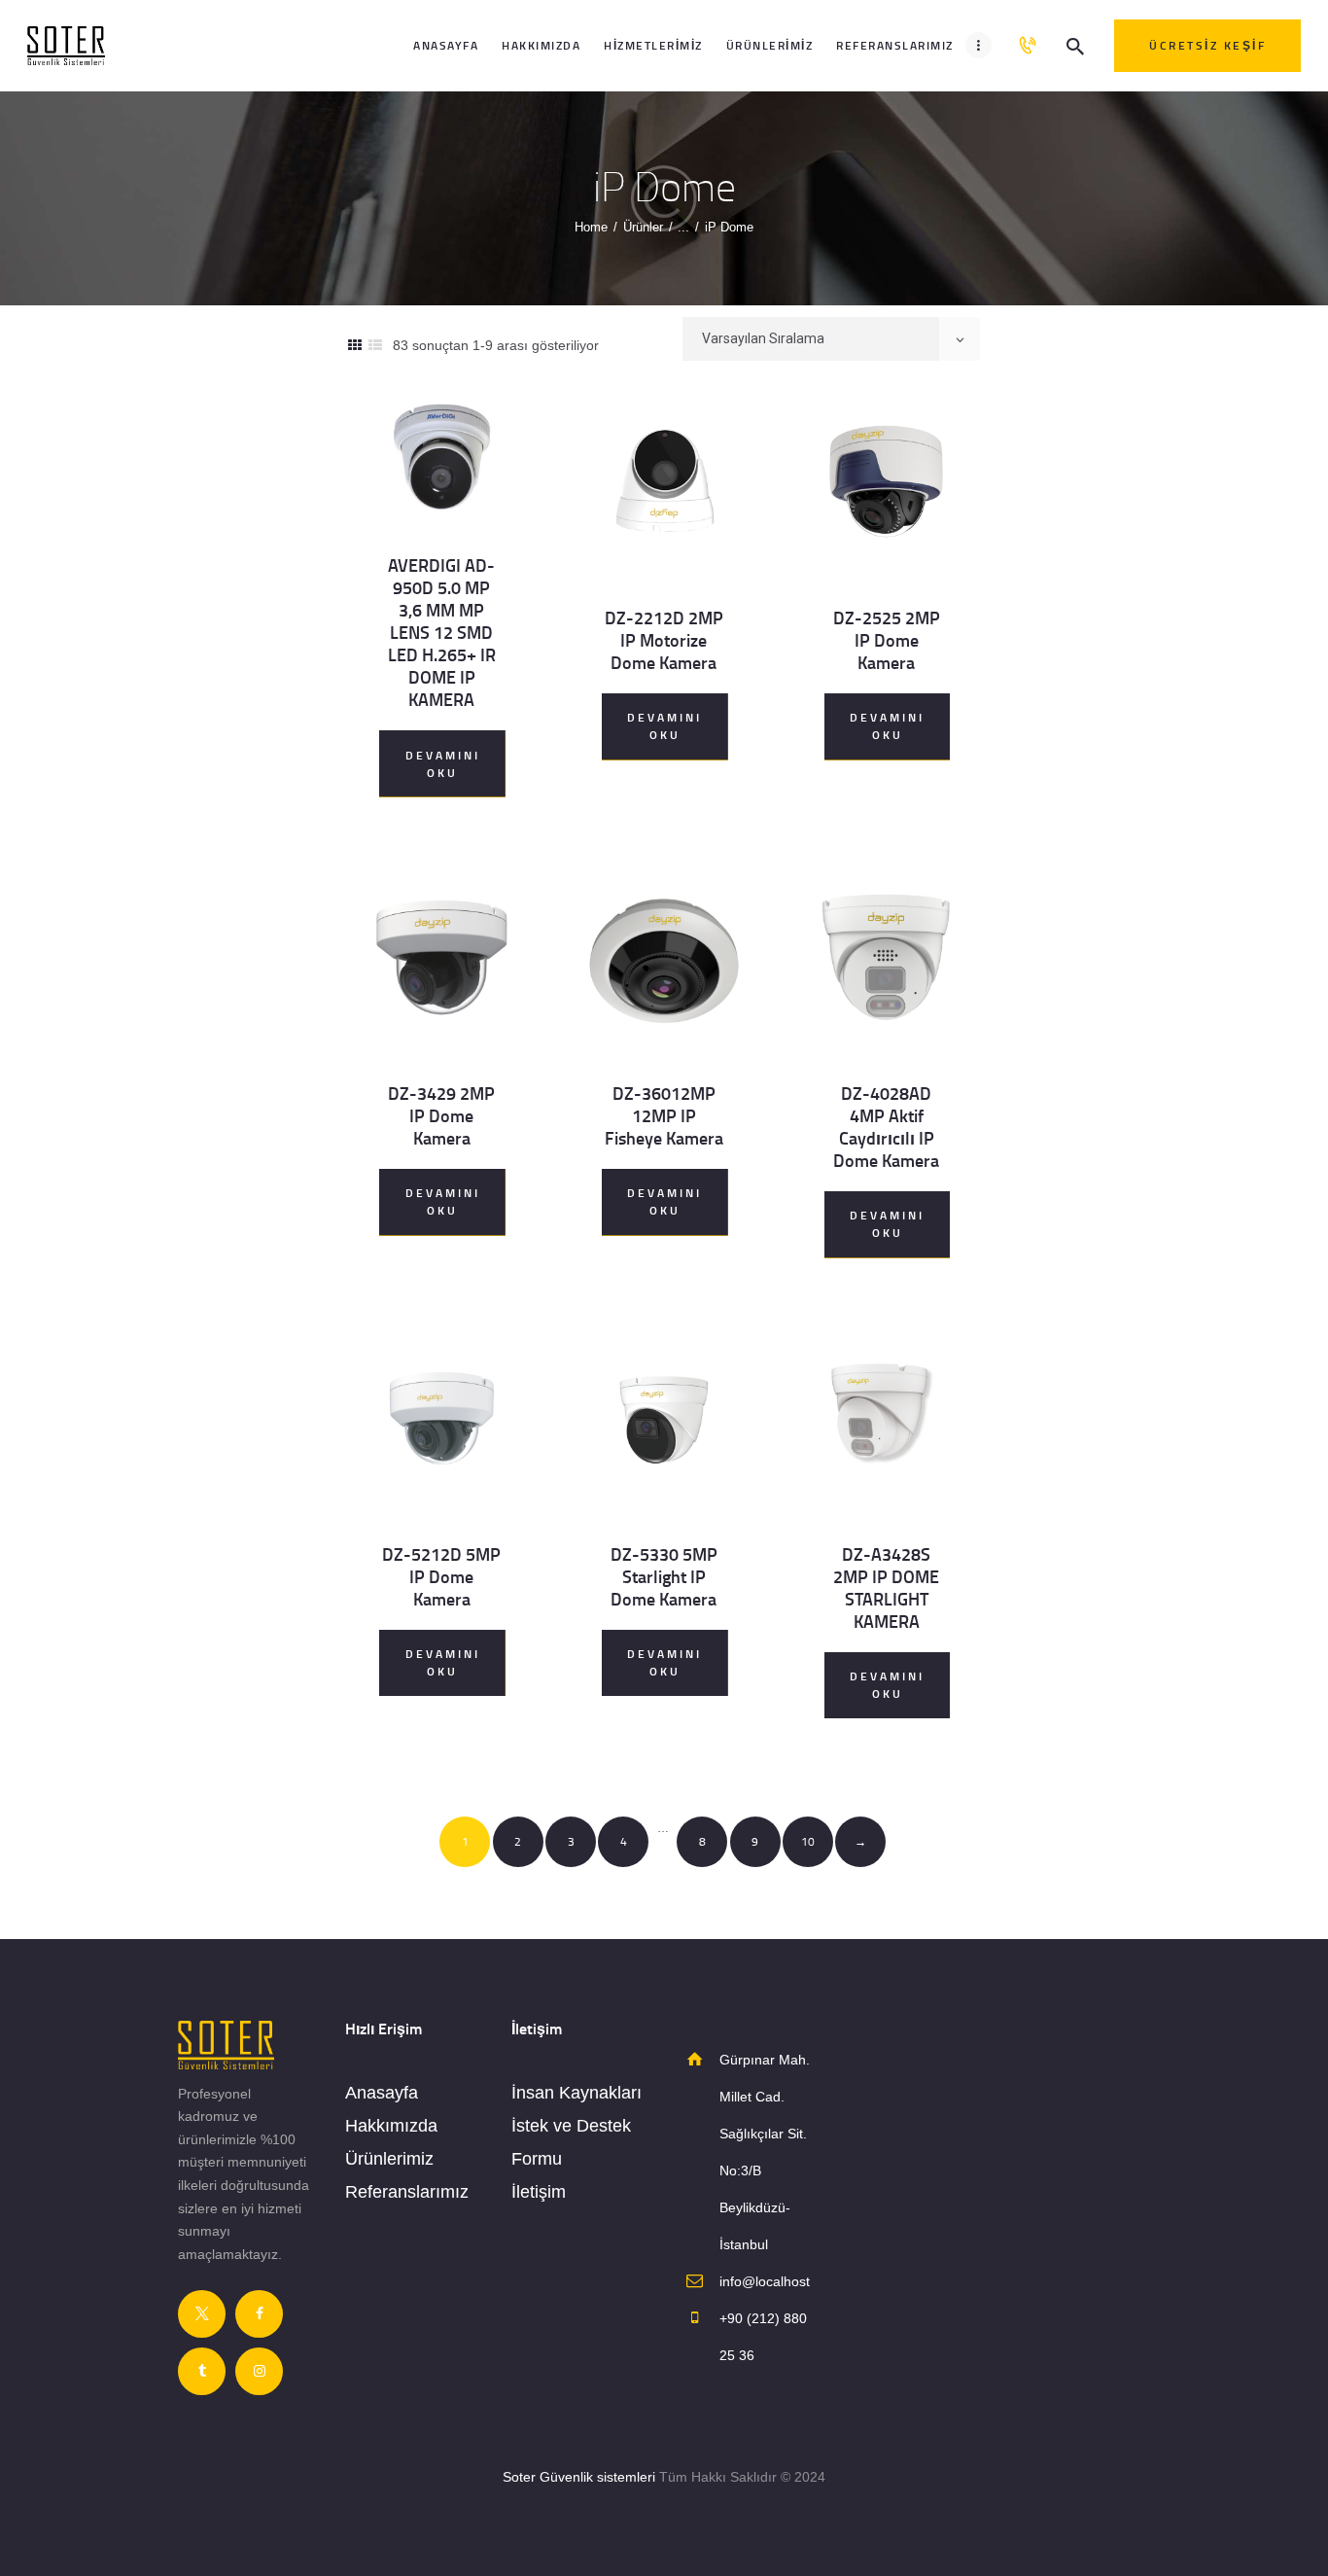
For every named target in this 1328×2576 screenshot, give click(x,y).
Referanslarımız (407, 2192)
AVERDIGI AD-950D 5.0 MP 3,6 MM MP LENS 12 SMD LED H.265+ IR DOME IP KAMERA (442, 633)
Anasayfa (382, 2093)
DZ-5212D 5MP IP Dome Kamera (441, 1577)
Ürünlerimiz (389, 2159)
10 (808, 1841)
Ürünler (643, 227)
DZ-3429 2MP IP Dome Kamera (441, 1116)
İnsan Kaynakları (577, 2093)
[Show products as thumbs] (355, 345)
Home (591, 227)
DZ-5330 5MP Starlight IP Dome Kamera (664, 1577)
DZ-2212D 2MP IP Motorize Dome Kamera (664, 640)
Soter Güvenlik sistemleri (579, 2477)
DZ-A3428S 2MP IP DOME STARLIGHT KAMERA (886, 1588)
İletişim (539, 2192)
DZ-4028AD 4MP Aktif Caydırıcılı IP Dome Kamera (886, 1127)
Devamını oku (443, 764)
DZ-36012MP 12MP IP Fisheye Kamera (664, 1116)
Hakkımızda (391, 2126)
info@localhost (765, 2281)
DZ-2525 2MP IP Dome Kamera (887, 640)
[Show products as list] (375, 345)
